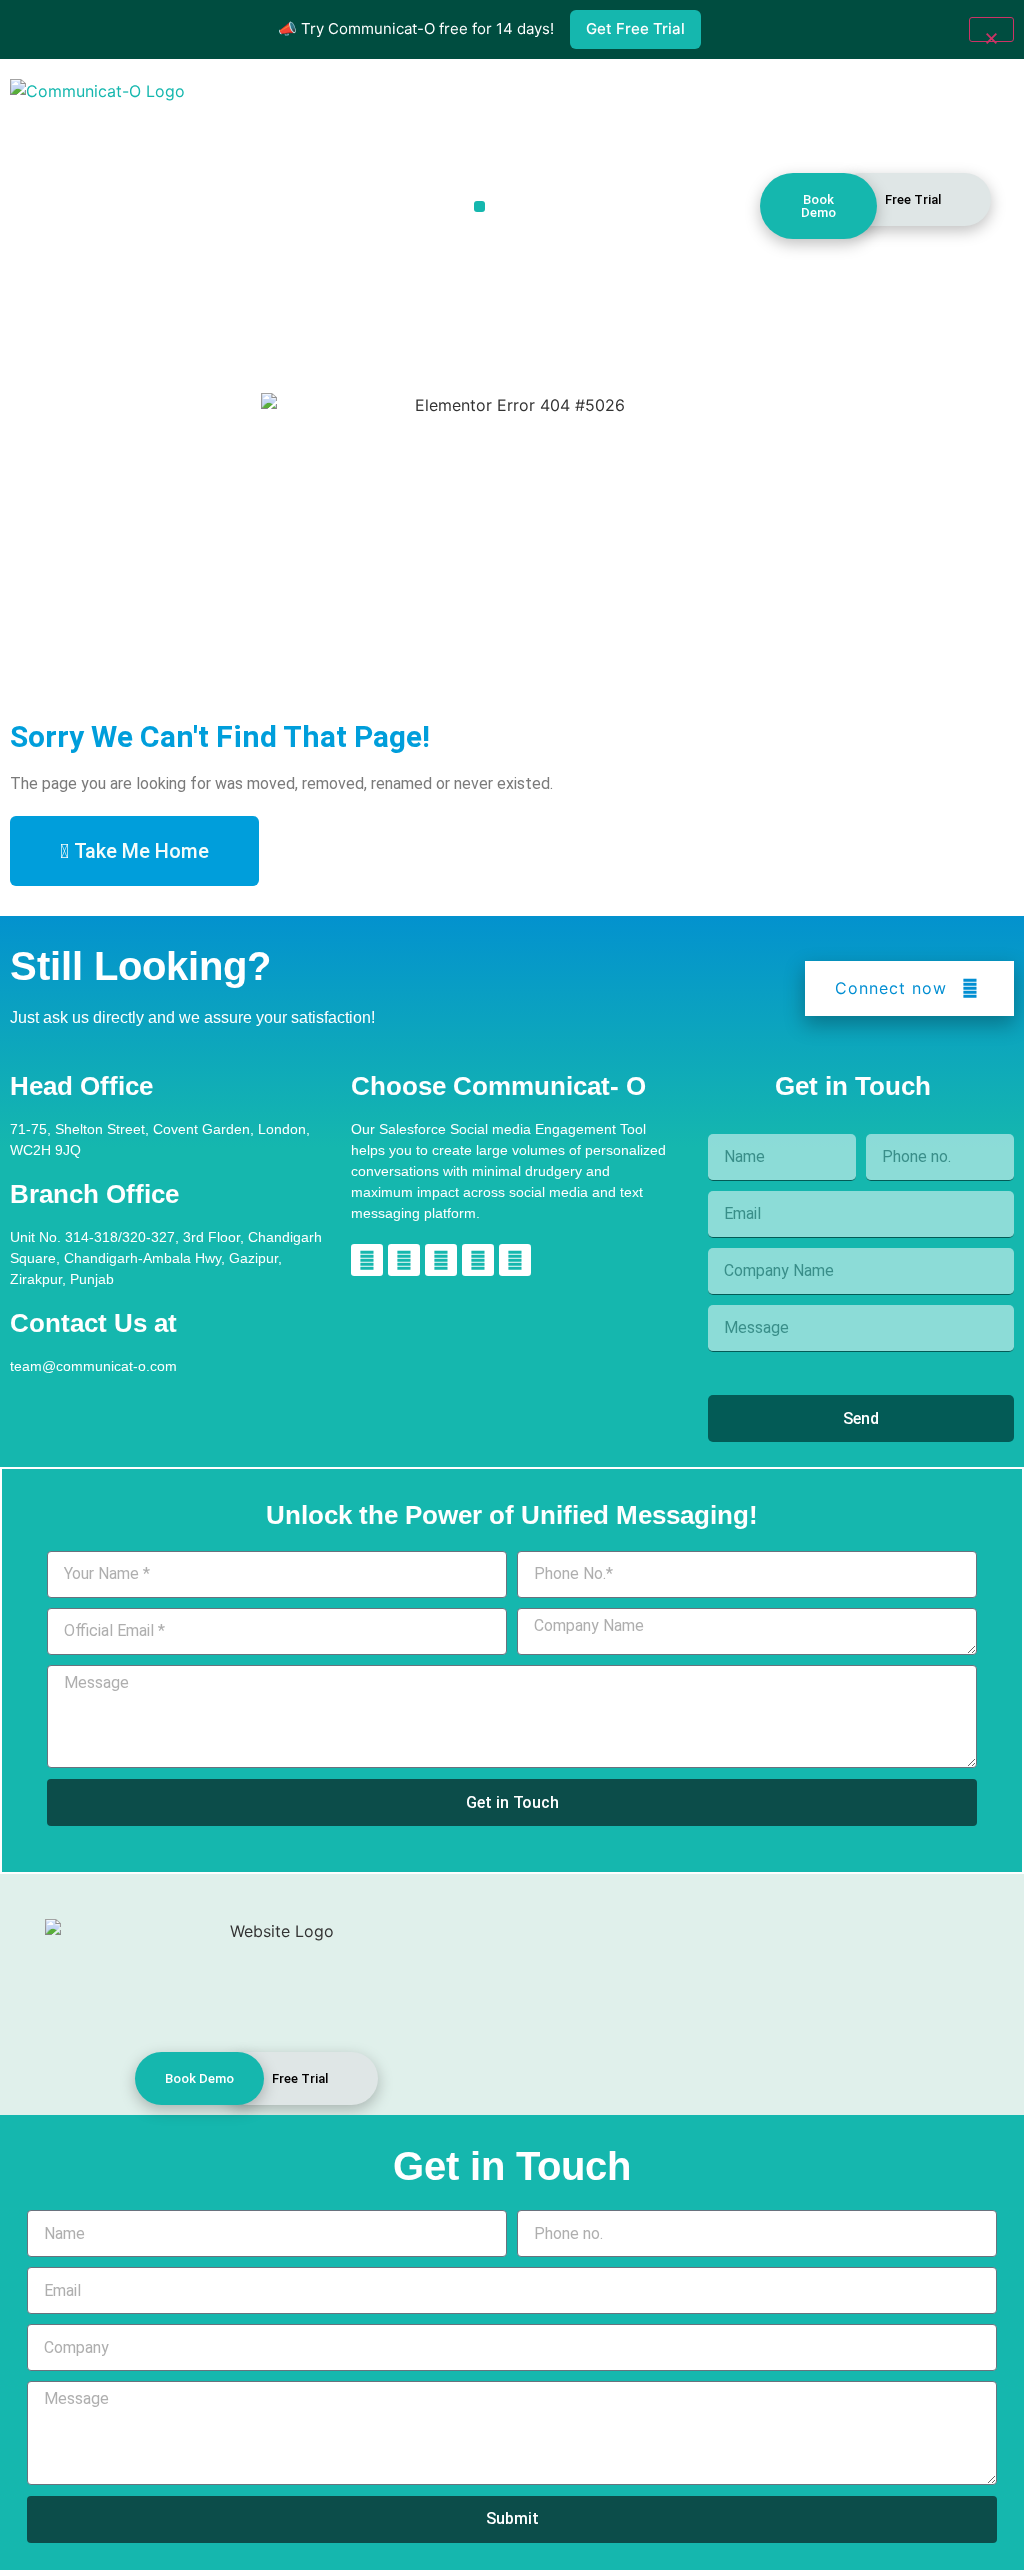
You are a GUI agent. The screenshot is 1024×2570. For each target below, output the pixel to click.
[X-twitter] (478, 1260)
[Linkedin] (367, 1260)
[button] (479, 206)
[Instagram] (404, 1260)
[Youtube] (515, 1260)
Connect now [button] (891, 988)
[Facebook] (441, 1260)
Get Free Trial (635, 28)
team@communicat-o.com (93, 1366)
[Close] (991, 29)
